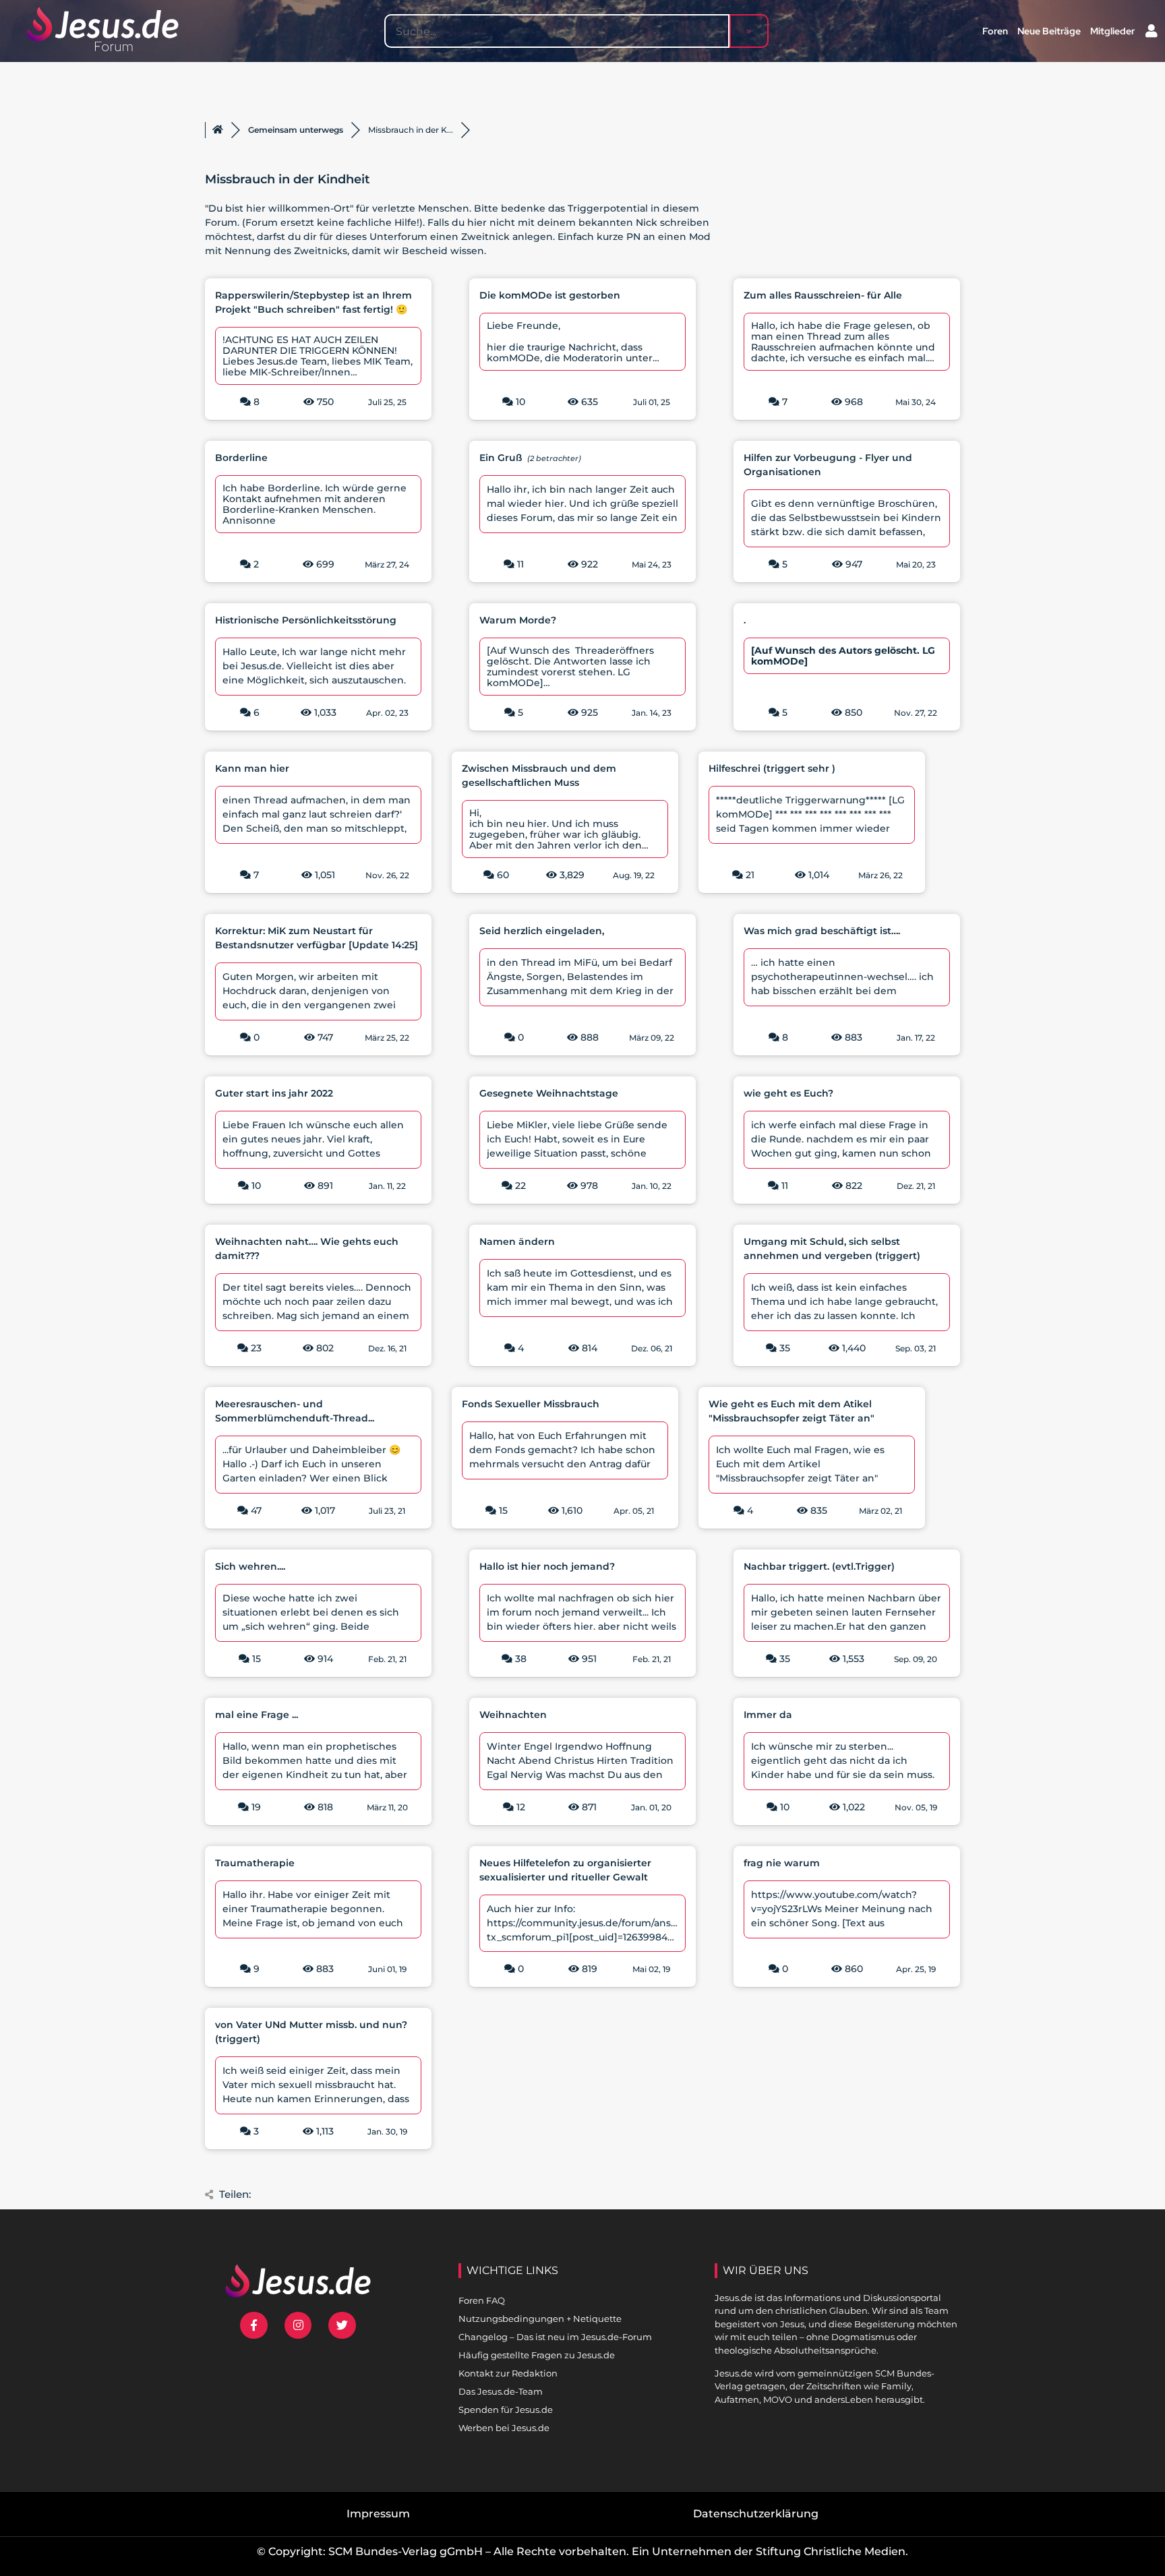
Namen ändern (517, 1241)
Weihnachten (513, 1715)
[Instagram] (298, 2326)
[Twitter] (342, 2326)
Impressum (378, 2514)
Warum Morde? (518, 620)
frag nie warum (782, 1863)
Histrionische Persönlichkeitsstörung (306, 620)
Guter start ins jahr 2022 (274, 1093)
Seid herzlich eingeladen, (542, 931)
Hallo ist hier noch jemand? (547, 1566)
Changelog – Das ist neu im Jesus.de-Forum (555, 2337)
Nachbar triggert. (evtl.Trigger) (819, 1566)
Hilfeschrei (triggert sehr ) (772, 768)
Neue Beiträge (1049, 31)
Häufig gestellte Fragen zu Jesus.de (537, 2355)
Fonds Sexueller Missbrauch (531, 1404)
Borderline (241, 458)
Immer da (768, 1715)
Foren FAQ (482, 2300)
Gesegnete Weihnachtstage (549, 1093)
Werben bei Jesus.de (504, 2428)
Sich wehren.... (250, 1566)
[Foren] (218, 130)
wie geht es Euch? (788, 1093)
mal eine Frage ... (257, 1715)
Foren (995, 31)
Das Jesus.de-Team (501, 2391)
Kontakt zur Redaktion (508, 2373)
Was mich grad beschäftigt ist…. (822, 931)
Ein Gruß (501, 458)
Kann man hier (252, 768)
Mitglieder (1112, 31)
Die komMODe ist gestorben (550, 295)
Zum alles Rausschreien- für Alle (823, 295)
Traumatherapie (255, 1863)
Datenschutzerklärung (756, 2514)
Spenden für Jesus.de (506, 2410)
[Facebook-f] (254, 2326)
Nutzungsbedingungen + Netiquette (540, 2319)
